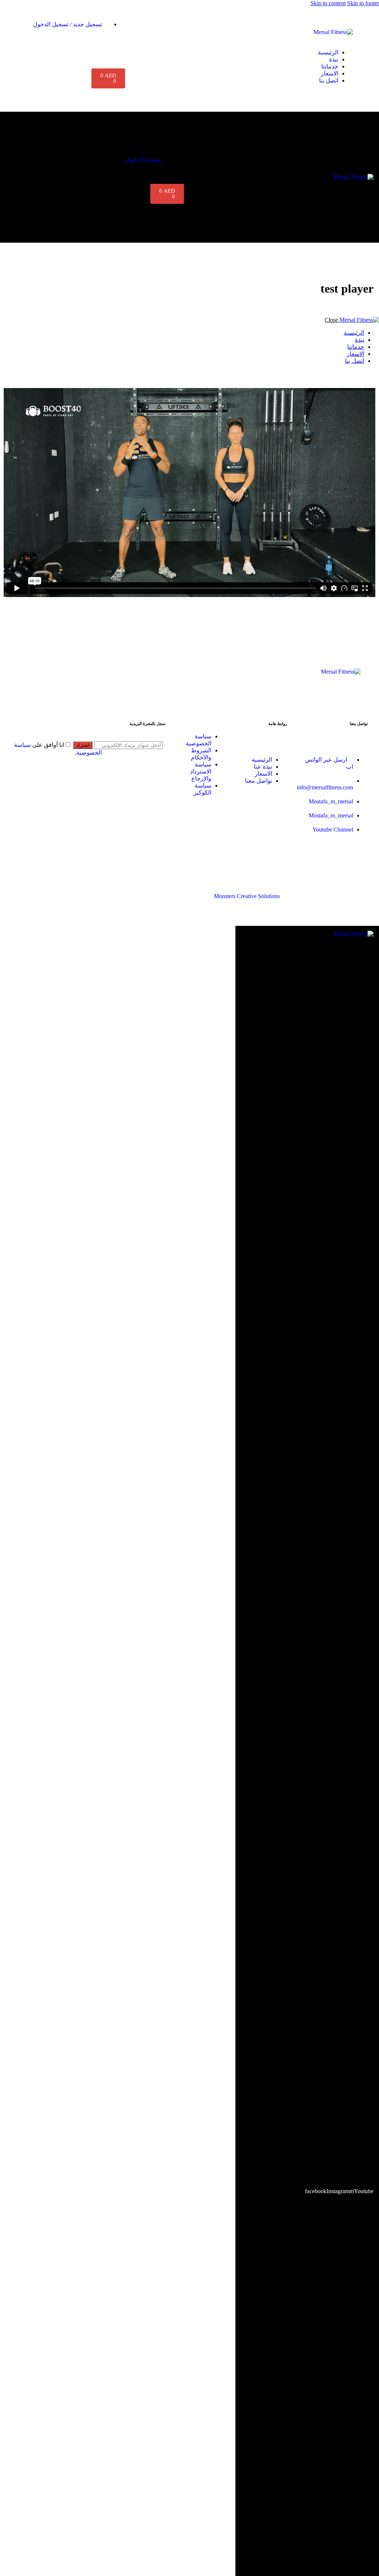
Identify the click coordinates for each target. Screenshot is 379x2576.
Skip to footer (363, 3)
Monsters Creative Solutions (247, 896)
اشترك (83, 745)
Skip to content (328, 3)
